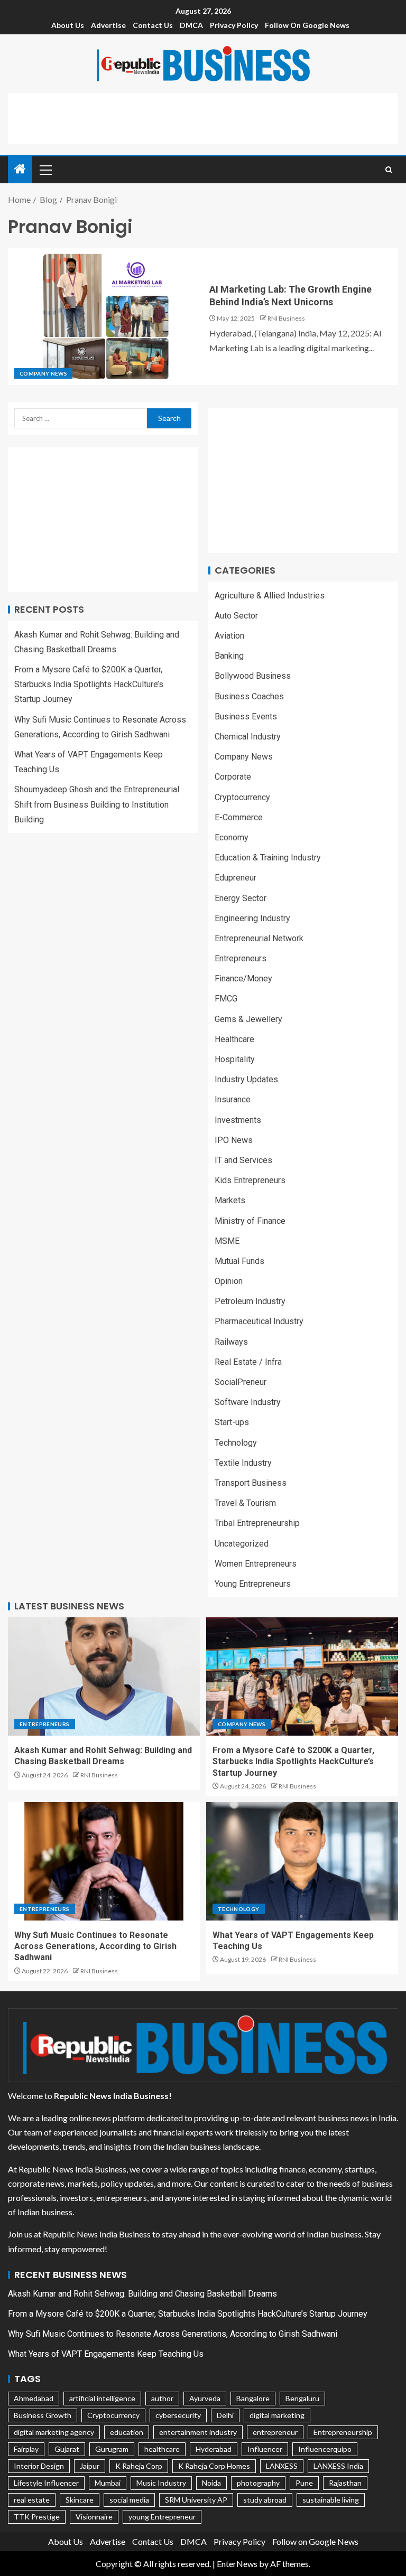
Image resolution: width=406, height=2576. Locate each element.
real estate (32, 2500)
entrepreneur (275, 2432)
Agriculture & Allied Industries (270, 596)
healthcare (162, 2449)
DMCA (191, 25)
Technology (236, 1443)
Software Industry (248, 1402)
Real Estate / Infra (248, 1362)
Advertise (108, 25)
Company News (43, 373)
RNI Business (286, 318)
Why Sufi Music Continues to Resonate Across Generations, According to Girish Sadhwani (95, 1946)
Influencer (265, 2449)
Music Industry (161, 2483)
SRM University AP (196, 2500)
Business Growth (43, 2415)
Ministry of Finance (250, 1221)
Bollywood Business (253, 676)
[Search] (389, 170)
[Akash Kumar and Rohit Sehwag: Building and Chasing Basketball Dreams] (104, 1676)
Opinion (229, 1281)
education (127, 2432)
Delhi (225, 2415)
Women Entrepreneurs (256, 1564)
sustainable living (331, 2500)
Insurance (233, 1099)
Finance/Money (243, 978)
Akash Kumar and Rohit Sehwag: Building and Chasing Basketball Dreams (142, 2294)
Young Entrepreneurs (253, 1584)
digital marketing (277, 2415)
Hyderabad (214, 2449)
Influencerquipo (325, 2449)
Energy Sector (241, 898)
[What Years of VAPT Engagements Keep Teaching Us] (302, 1861)
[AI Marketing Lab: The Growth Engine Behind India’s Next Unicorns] (105, 316)
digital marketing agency (54, 2432)
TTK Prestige (37, 2517)
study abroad (265, 2500)
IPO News (234, 1140)
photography (258, 2483)
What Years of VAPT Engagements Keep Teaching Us (106, 2354)
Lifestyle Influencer (46, 2483)
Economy (232, 837)
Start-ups (232, 1422)
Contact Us (153, 25)
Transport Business (251, 1483)
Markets (230, 1200)
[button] (45, 170)
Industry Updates (246, 1079)
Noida (211, 2483)
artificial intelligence (102, 2398)
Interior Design (39, 2466)
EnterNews (237, 2564)
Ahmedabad (34, 2398)
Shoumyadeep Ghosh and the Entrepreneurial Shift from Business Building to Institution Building (97, 804)
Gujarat (67, 2449)
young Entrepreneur (162, 2517)
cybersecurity (178, 2415)
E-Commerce (239, 817)
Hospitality (235, 1059)
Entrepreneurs (241, 958)
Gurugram (112, 2449)
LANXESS (282, 2466)
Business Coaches (249, 696)
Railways (231, 1342)
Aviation (229, 636)
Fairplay (26, 2449)
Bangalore (253, 2398)
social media (129, 2500)
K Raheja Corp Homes (214, 2466)
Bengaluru (302, 2398)
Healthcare (234, 1039)
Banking (229, 656)
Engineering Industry (252, 918)
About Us (68, 25)
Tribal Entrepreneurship (257, 1523)
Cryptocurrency (242, 797)
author (162, 2398)
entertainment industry (198, 2432)
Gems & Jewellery (248, 1019)
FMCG (226, 999)
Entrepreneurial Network (259, 938)
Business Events (246, 716)
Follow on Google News (307, 25)
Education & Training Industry (268, 858)
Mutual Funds (239, 1261)
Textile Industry (243, 1463)
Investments (238, 1120)
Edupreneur (236, 878)
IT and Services (243, 1160)
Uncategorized (242, 1544)
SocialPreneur (241, 1382)
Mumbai (108, 2483)
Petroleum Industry (250, 1301)
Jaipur (90, 2466)
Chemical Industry (248, 737)
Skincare (80, 2500)
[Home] (20, 169)
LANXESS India (338, 2466)
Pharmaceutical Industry (259, 1321)
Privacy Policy (234, 25)
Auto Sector (236, 616)
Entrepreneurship (343, 2432)
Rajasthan (345, 2483)
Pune (304, 2483)
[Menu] (45, 170)
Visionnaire (94, 2517)
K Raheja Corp (139, 2466)
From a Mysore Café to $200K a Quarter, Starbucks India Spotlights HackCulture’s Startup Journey (89, 684)
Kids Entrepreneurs (250, 1180)
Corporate (233, 777)
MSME (227, 1241)
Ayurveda (205, 2398)
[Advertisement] (203, 117)
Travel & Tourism (245, 1503)
